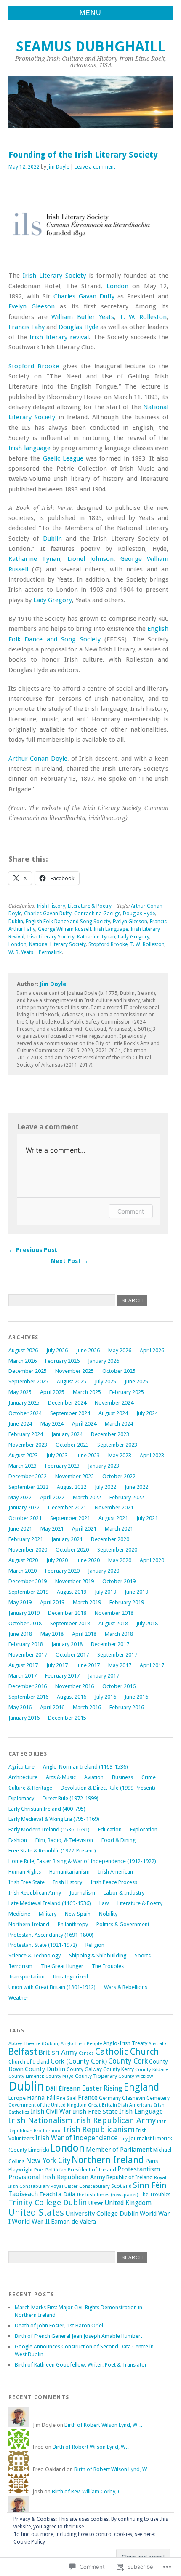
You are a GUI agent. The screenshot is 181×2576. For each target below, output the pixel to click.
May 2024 (52, 1424)
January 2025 (24, 1403)
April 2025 (52, 1392)
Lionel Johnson (90, 559)
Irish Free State (27, 1882)
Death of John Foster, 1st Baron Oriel (59, 2325)
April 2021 (84, 1529)
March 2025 (87, 1392)
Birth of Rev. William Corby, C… (89, 2492)
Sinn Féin (150, 2185)
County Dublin (45, 2069)
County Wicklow (136, 2076)
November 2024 (114, 1403)
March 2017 (23, 1676)
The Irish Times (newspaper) (107, 2195)
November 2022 (75, 1476)
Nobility (108, 1914)
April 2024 (84, 1424)
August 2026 (23, 1350)
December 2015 (67, 1718)
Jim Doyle (58, 167)
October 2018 (25, 1623)
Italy (123, 2139)
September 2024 (70, 1413)
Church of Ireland (29, 2062)
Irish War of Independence (77, 2138)
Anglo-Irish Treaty (125, 2043)
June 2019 (136, 1592)
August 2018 (113, 1623)
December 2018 (67, 1613)
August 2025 (72, 1382)
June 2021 (20, 1529)
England (141, 2087)
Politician (56, 2170)
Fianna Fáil (41, 2098)
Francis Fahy (27, 327)
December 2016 (28, 1686)
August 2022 (72, 1487)
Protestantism (139, 2169)
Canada (86, 2053)
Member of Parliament (119, 2150)
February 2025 (127, 1392)
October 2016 (119, 1686)
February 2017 (62, 1676)
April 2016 (52, 1707)
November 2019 (75, 1581)
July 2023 (57, 1455)
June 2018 (20, 1634)
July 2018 (147, 1623)
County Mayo (60, 2076)
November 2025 (75, 1371)
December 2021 (67, 1508)
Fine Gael (67, 2098)
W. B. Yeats (21, 952)
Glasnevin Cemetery (146, 2098)
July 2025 (105, 1382)
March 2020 (23, 1571)
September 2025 (28, 1382)
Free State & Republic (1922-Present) (52, 1851)
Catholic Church (127, 2052)
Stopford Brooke (34, 366)
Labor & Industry (124, 1893)
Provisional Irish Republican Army (57, 2177)
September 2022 (28, 1487)
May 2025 (20, 1392)
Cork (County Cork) (79, 2061)
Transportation (27, 1977)
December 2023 (110, 1434)
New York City (48, 2161)
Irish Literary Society (54, 276)
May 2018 (52, 1634)
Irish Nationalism (40, 2120)
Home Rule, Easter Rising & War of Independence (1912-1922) (82, 1861)
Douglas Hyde (78, 327)
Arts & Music (61, 1777)
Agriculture (21, 1767)
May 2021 (52, 1529)
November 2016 (75, 1686)
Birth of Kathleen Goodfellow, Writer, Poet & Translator (81, 2365)
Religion (95, 1945)
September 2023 (117, 1445)
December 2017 (110, 1644)
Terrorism (20, 1966)
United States (36, 2213)
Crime (149, 1777)
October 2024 (25, 1413)
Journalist (140, 2138)
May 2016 (20, 1707)
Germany (110, 2098)
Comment (131, 1211)
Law (104, 1903)
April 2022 (52, 1497)
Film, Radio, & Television (64, 1840)
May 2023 (120, 1455)
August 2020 (23, 1560)
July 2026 (57, 1350)
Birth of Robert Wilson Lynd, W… (104, 2425)
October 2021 (25, 1518)
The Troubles (108, 1966)
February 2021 (26, 1539)
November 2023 (28, 1445)
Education (110, 1829)
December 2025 (28, 1371)
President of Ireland (92, 2170)
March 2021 (119, 1529)
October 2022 (119, 1476)
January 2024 (67, 1434)
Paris (152, 2161)
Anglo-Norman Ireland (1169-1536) (85, 1767)
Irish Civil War (51, 2112)
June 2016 (136, 1697)
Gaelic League (63, 458)
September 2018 (70, 1623)
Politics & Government (123, 1924)
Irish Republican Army (35, 1893)
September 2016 (28, 1697)
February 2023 (62, 1466)
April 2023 (152, 1455)
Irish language (29, 448)
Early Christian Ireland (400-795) (47, 1809)
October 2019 (119, 1581)
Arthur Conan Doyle (38, 759)
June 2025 (136, 1382)
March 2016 (87, 1707)
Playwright (21, 2170)
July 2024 (147, 1413)
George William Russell (64, 929)
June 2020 (88, 1560)
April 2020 (152, 1560)
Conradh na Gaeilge (97, 914)
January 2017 (104, 1676)
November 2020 (28, 1550)
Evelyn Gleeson (32, 306)
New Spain (78, 1914)
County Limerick (26, 2076)
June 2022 (136, 1487)
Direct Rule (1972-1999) (71, 1798)
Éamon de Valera (73, 2222)
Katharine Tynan (34, 559)
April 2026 (152, 1350)
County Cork (128, 2061)
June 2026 (88, 1350)
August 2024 (113, 1413)
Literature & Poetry (90, 906)
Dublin (52, 539)
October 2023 (72, 1445)
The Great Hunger (62, 1966)
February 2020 (62, 1571)
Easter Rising (102, 2088)
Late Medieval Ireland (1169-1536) (50, 1903)
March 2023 (23, 1466)
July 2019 (105, 1592)
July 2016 (105, 1697)
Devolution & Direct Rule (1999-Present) (108, 1788)
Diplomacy (21, 1798)
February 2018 (26, 1644)
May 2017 (120, 1665)
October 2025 (119, 1371)
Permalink (50, 952)
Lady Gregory (53, 600)
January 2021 (67, 1539)
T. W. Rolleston (143, 317)
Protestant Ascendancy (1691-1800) (51, 1935)
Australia (158, 2044)
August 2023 (23, 1455)
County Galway (84, 2069)
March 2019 (87, 1602)
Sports (143, 1955)
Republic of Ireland (130, 2177)
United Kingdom (128, 2203)
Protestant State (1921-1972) (43, 1945)
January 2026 (104, 1361)
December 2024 (67, 1403)
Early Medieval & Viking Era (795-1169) (54, 1819)
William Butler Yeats (83, 317)
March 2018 (119, 1634)
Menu (90, 13)
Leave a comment (95, 167)
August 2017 (23, 1665)
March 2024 (119, 1424)
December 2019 (28, 1581)
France (88, 2098)
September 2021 (70, 1518)
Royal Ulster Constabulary (80, 2186)
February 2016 (127, 1707)
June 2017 (88, 1665)
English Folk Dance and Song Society (68, 922)
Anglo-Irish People (81, 2043)
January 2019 (24, 1613)
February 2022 (127, 1497)
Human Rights (25, 1872)
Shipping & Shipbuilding (98, 1955)
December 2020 (110, 1539)
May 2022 (20, 1497)
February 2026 (62, 1361)
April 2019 (52, 1602)
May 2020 (120, 1560)
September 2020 (117, 1550)
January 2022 (24, 1508)
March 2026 (23, 1361)
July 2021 (147, 1518)
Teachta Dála (57, 2194)
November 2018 (114, 1613)
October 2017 (72, 1655)
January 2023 (104, 1466)
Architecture (23, 1777)
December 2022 (28, 1476)
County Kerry (118, 2069)
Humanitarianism (69, 1872)
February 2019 (127, 1602)
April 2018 (84, 1634)
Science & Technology (35, 1955)
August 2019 (72, 1592)
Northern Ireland (29, 1924)
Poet (39, 2170)
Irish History (51, 906)
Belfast (23, 2052)
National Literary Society (57, 944)
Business (122, 1777)
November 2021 (114, 1508)
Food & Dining (118, 1840)
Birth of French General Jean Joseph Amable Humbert (79, 2336)
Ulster (96, 2203)
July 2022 (105, 1487)
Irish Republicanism (99, 2130)
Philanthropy (73, 1924)
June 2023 (88, 1455)
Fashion (18, 1840)
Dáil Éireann (63, 2088)
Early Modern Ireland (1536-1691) (49, 1829)
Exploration (144, 1829)
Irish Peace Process (114, 1882)
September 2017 (117, 1655)
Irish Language (111, 929)
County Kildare (152, 2069)
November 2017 (28, 1655)
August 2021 (113, 1518)
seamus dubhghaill (90, 47)
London (117, 286)
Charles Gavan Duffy (84, 296)
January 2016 (24, 1718)
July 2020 (57, 1560)
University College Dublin (102, 2214)
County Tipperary (96, 2076)
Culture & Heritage (30, 1788)
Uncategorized (71, 1977)
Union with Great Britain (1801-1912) (52, 1987)
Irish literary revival (59, 337)
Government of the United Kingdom (48, 2105)
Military (48, 1914)
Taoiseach (23, 2194)
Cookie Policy (29, 2542)
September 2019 (28, 1592)
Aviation (94, 1777)
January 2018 (67, 1644)
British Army (58, 2052)
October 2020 (72, 1550)
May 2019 (20, 1602)
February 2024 (26, 1434)
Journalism (82, 1893)
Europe (17, 2098)
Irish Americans (136, 2105)
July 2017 (57, 1665)
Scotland (121, 2186)
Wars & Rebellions (126, 1987)
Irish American (116, 1872)
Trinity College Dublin (48, 2203)
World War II (31, 2222)
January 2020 (104, 1571)
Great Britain (102, 2105)
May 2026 (120, 1350)
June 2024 (20, 1424)
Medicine (19, 1914)
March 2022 (87, 1497)
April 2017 (152, 1665)
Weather (19, 1998)
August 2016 (72, 1697)
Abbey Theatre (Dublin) (34, 2043)
